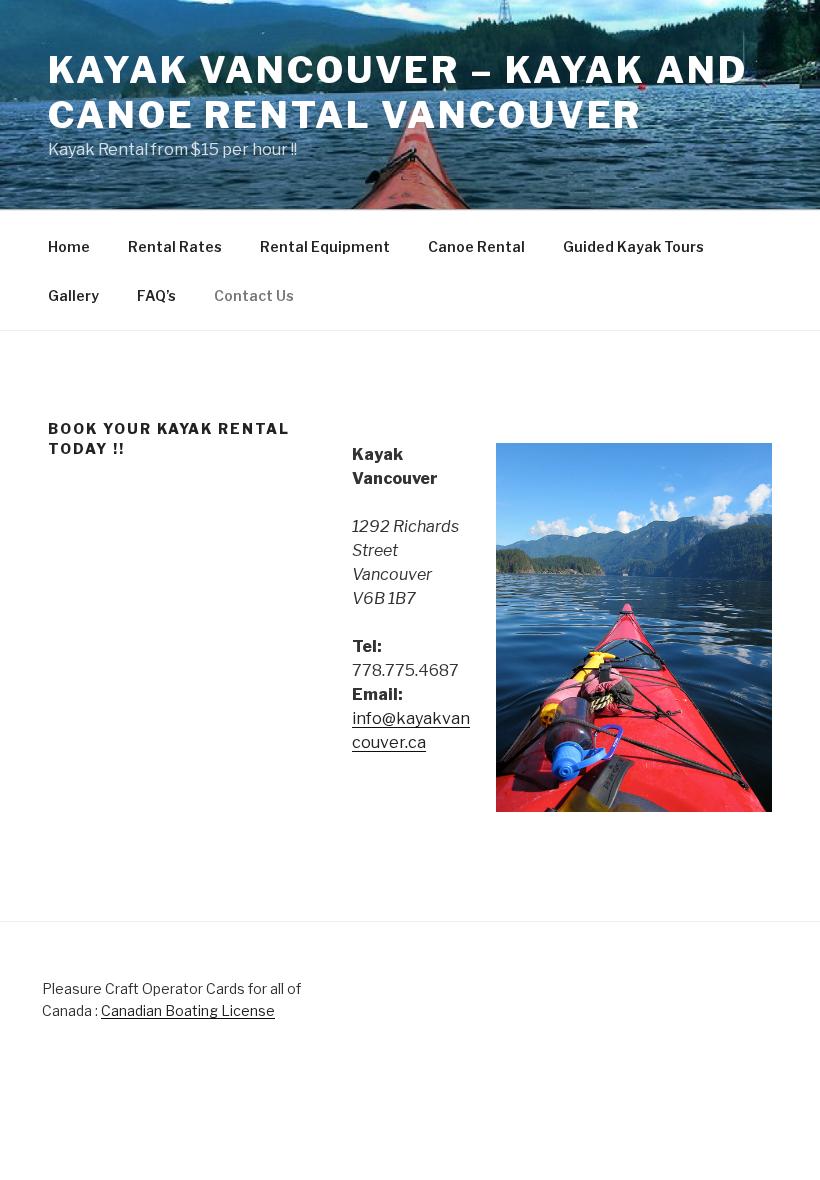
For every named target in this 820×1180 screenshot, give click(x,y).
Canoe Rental (476, 246)
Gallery (73, 295)
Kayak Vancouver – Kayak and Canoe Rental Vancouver (398, 92)
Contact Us (254, 295)
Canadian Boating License (188, 1010)
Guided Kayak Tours (633, 246)
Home (69, 246)
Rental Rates (175, 246)
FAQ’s (156, 295)
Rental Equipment (325, 246)
